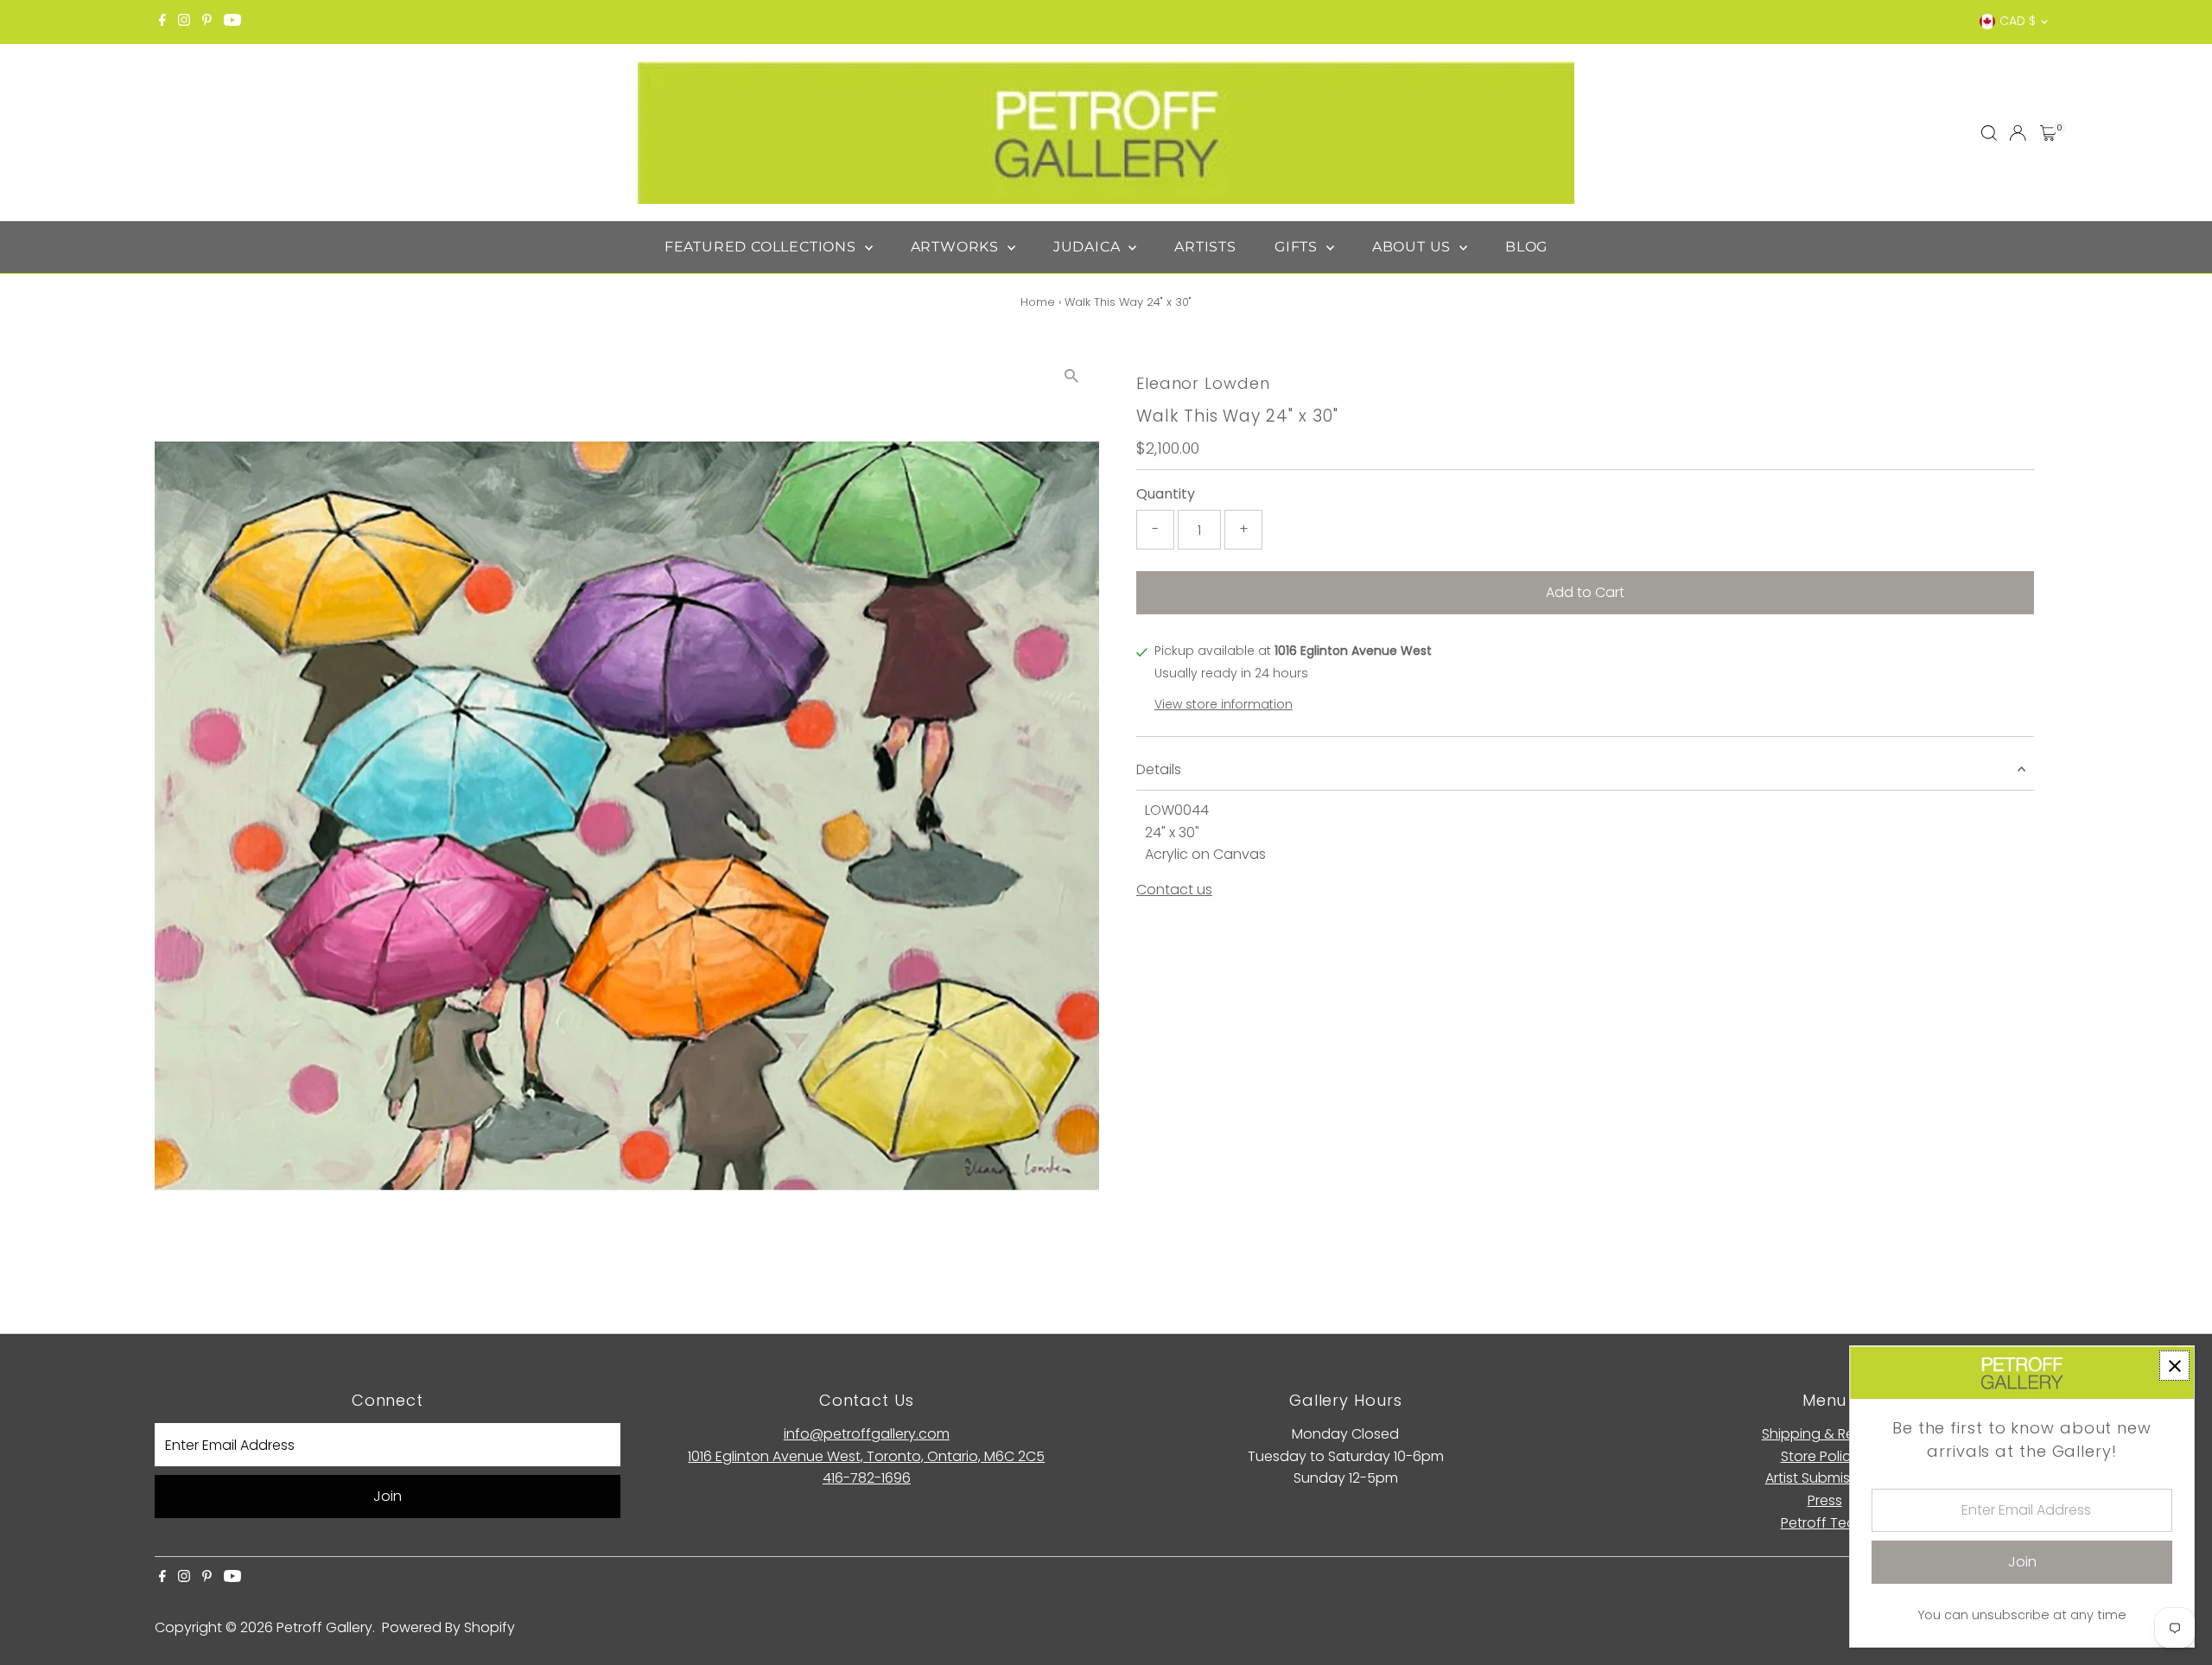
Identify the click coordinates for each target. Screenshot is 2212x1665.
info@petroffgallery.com (867, 1434)
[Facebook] (162, 22)
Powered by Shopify (448, 1627)
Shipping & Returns (1825, 1434)
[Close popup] (2174, 1366)
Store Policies (1825, 1456)
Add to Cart (1585, 592)
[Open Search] (1989, 133)
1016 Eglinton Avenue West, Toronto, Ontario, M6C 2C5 (866, 1456)
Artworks (957, 247)
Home (1038, 302)
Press (1825, 1500)
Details (1159, 769)
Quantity (1166, 494)
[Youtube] (232, 22)
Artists (1205, 247)
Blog (1526, 247)
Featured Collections (763, 247)
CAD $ (2018, 21)
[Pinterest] (207, 22)
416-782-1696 (867, 1478)
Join (388, 1496)
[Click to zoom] (1071, 376)
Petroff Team (1825, 1523)
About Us (1414, 247)
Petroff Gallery (324, 1627)
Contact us (1174, 890)
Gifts (1298, 247)
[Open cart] (2048, 133)
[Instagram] (184, 22)
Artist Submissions (1825, 1478)
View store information (1224, 704)
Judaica (1089, 247)
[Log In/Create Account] (2018, 133)
